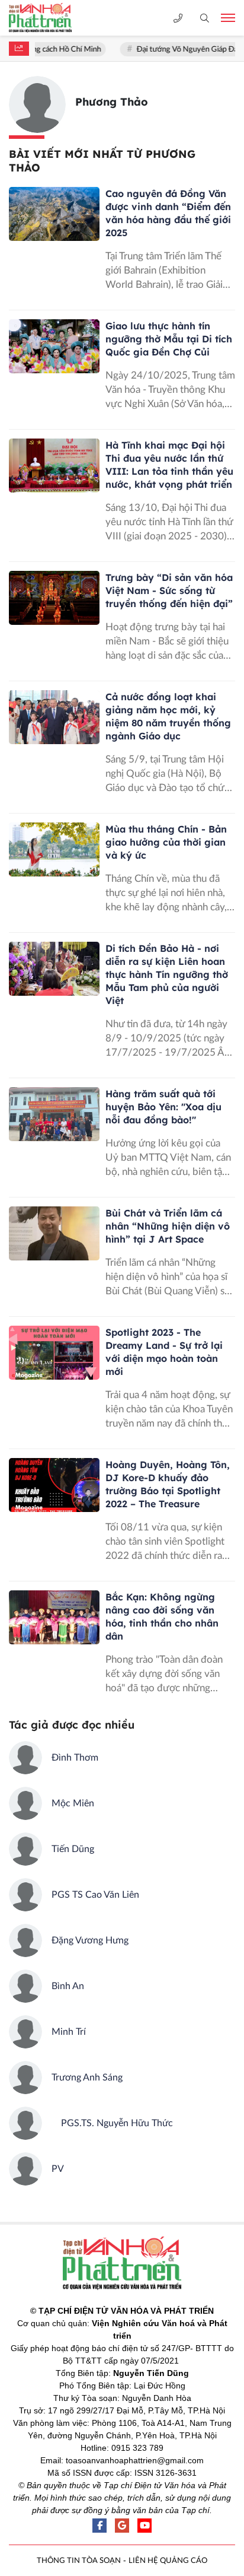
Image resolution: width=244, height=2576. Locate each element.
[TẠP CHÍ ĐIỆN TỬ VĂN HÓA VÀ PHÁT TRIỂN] (50, 18)
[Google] (122, 2526)
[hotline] (178, 18)
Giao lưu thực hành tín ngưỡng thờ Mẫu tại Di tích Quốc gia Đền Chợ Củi (169, 339)
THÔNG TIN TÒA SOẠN (79, 2561)
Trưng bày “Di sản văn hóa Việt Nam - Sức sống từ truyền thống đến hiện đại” (169, 590)
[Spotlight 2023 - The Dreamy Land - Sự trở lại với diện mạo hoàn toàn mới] (54, 1353)
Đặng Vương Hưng (90, 1940)
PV (58, 2169)
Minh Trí (69, 2032)
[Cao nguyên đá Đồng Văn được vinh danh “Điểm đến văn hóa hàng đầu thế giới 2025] (54, 214)
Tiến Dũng (73, 1849)
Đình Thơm (75, 1758)
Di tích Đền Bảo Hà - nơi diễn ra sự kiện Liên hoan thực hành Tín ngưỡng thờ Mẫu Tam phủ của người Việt (167, 974)
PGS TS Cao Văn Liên (95, 1895)
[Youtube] (145, 2526)
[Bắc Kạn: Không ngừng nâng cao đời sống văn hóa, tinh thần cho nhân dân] (54, 1618)
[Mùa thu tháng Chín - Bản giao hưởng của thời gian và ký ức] (54, 850)
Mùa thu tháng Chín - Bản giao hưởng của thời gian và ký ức (166, 842)
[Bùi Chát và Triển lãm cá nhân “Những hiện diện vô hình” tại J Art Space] (54, 1234)
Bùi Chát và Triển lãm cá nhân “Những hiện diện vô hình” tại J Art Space (168, 1226)
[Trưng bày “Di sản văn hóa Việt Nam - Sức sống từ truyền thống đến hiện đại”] (54, 598)
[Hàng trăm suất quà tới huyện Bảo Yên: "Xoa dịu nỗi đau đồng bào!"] (54, 1114)
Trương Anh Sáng (87, 2078)
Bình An (68, 1986)
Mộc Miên (73, 1803)
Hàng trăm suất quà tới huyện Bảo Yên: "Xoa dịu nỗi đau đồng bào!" (163, 1107)
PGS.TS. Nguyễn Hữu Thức (112, 2123)
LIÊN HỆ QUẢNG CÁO (168, 2561)
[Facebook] (99, 2526)
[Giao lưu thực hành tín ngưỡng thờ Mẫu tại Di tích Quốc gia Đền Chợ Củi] (54, 347)
